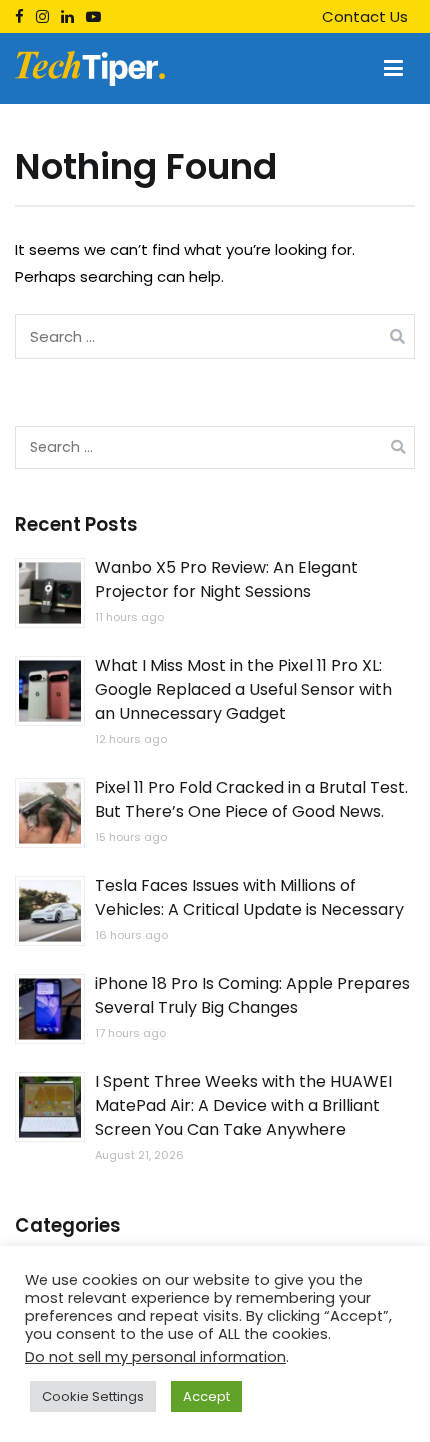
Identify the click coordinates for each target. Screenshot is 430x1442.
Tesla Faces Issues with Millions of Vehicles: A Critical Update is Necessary (249, 897)
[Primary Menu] (393, 69)
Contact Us (365, 16)
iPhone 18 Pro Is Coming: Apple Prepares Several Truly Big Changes (252, 995)
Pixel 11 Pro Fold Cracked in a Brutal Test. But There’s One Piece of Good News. (251, 799)
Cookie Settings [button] (93, 1396)
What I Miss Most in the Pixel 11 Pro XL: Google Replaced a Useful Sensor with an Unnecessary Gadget (243, 689)
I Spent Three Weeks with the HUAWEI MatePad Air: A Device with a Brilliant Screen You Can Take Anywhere (243, 1105)
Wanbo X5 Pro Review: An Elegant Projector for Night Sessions (226, 579)
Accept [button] (206, 1396)
